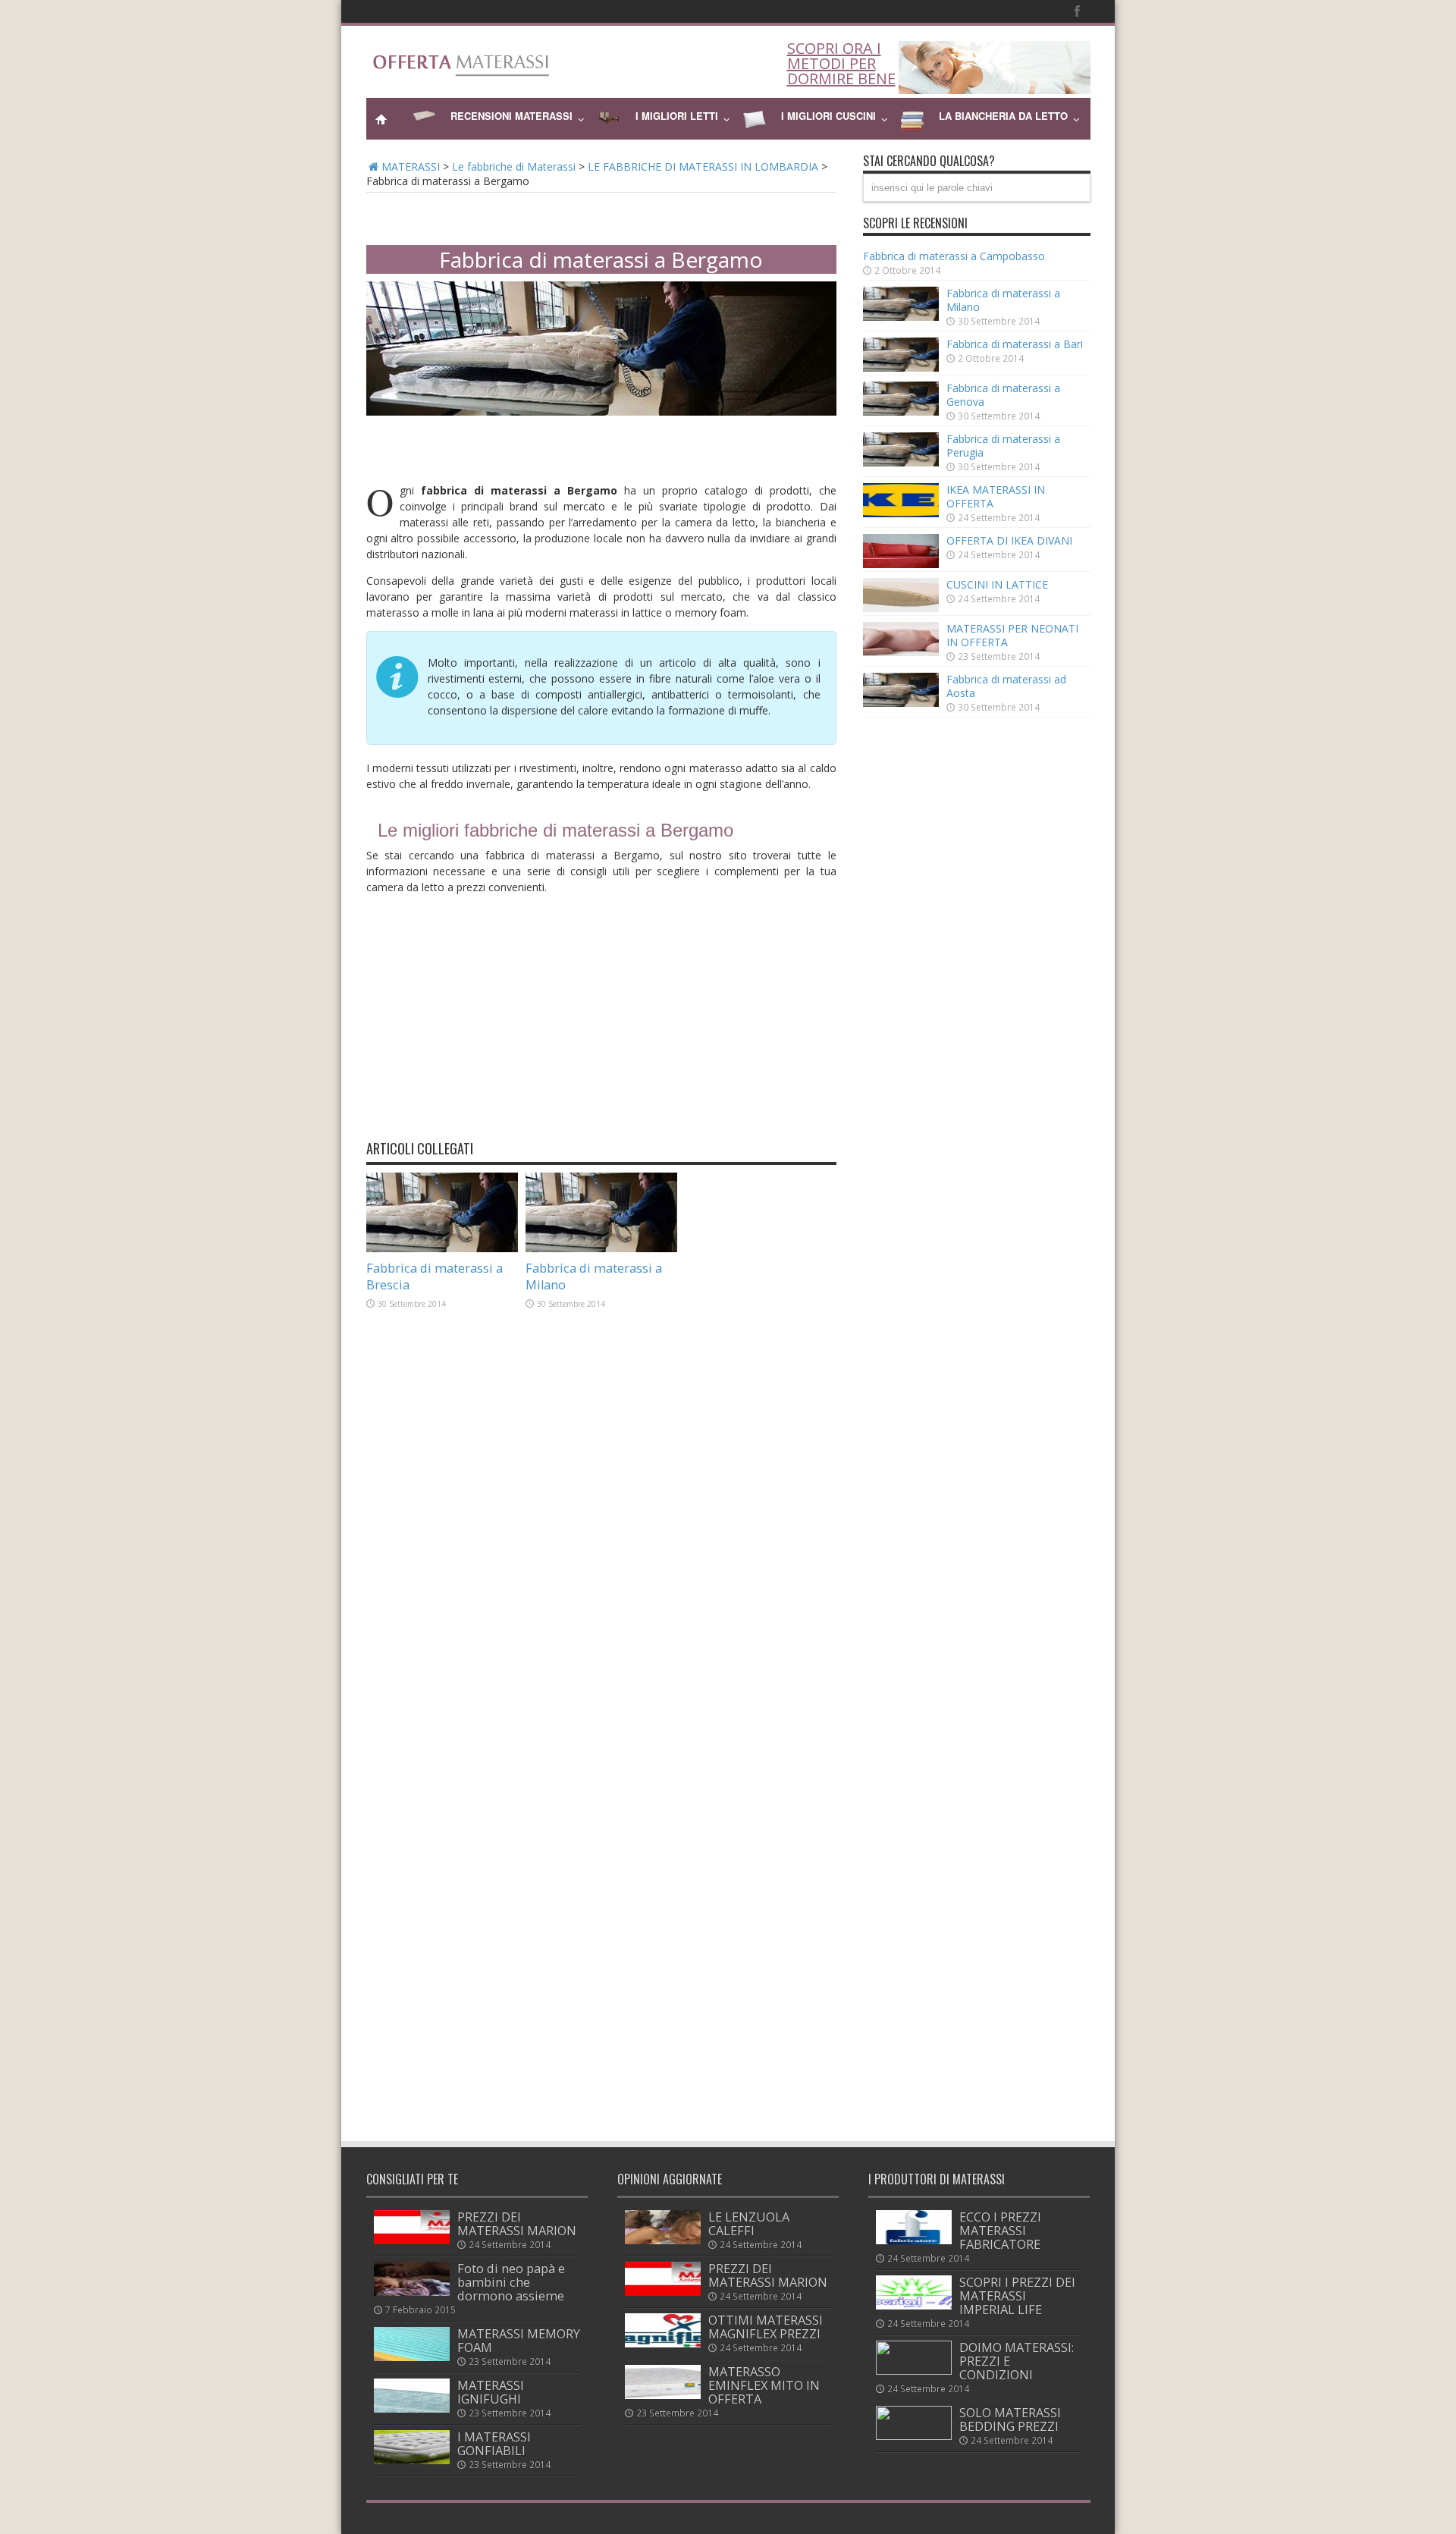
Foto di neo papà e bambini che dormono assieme (511, 2282)
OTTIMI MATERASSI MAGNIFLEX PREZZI (766, 2327)
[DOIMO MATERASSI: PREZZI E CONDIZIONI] (914, 2371)
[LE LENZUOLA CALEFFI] (663, 2240)
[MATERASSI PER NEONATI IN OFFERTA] (901, 652)
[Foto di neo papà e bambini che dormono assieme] (412, 2292)
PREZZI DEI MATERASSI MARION (517, 2224)
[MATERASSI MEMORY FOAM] (412, 2357)
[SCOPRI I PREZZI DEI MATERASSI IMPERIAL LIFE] (914, 2305)
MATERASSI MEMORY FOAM (519, 2341)
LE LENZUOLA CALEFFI (749, 2224)
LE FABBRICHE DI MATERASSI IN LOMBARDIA (703, 166)
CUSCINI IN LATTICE (997, 584)
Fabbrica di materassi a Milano (1003, 300)
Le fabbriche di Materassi (514, 166)
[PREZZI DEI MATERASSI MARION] (412, 2240)
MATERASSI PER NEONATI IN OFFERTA (1012, 635)
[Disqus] (601, 1544)
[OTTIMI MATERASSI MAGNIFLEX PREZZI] (663, 2343)
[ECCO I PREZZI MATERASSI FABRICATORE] (914, 2240)
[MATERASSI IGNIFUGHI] (412, 2408)
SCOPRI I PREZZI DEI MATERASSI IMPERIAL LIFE (1017, 2296)
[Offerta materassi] (465, 68)
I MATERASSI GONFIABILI (494, 2444)
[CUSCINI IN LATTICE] (901, 608)
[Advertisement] (601, 214)
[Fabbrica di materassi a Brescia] (442, 1250)
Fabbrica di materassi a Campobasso (954, 256)
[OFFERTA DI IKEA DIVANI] (901, 564)
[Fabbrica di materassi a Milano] (601, 1250)
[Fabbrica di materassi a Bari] (901, 367)
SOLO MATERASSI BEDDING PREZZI (1010, 2419)
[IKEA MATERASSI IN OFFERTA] (901, 513)
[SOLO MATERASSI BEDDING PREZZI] (914, 2436)
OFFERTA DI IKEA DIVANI (1009, 540)
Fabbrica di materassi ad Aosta (1006, 686)
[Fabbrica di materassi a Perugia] (901, 462)
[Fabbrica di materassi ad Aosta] (901, 703)
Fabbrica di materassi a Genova (1003, 395)
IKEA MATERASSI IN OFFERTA (996, 496)
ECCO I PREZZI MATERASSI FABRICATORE (1000, 2231)
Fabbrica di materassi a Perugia (1003, 446)
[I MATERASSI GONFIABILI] (412, 2460)
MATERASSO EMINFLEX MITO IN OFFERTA (764, 2385)
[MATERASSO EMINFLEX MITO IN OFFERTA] (663, 2395)
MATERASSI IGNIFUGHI (491, 2392)
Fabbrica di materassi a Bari (1015, 344)
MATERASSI (411, 166)
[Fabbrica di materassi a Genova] (901, 411)
